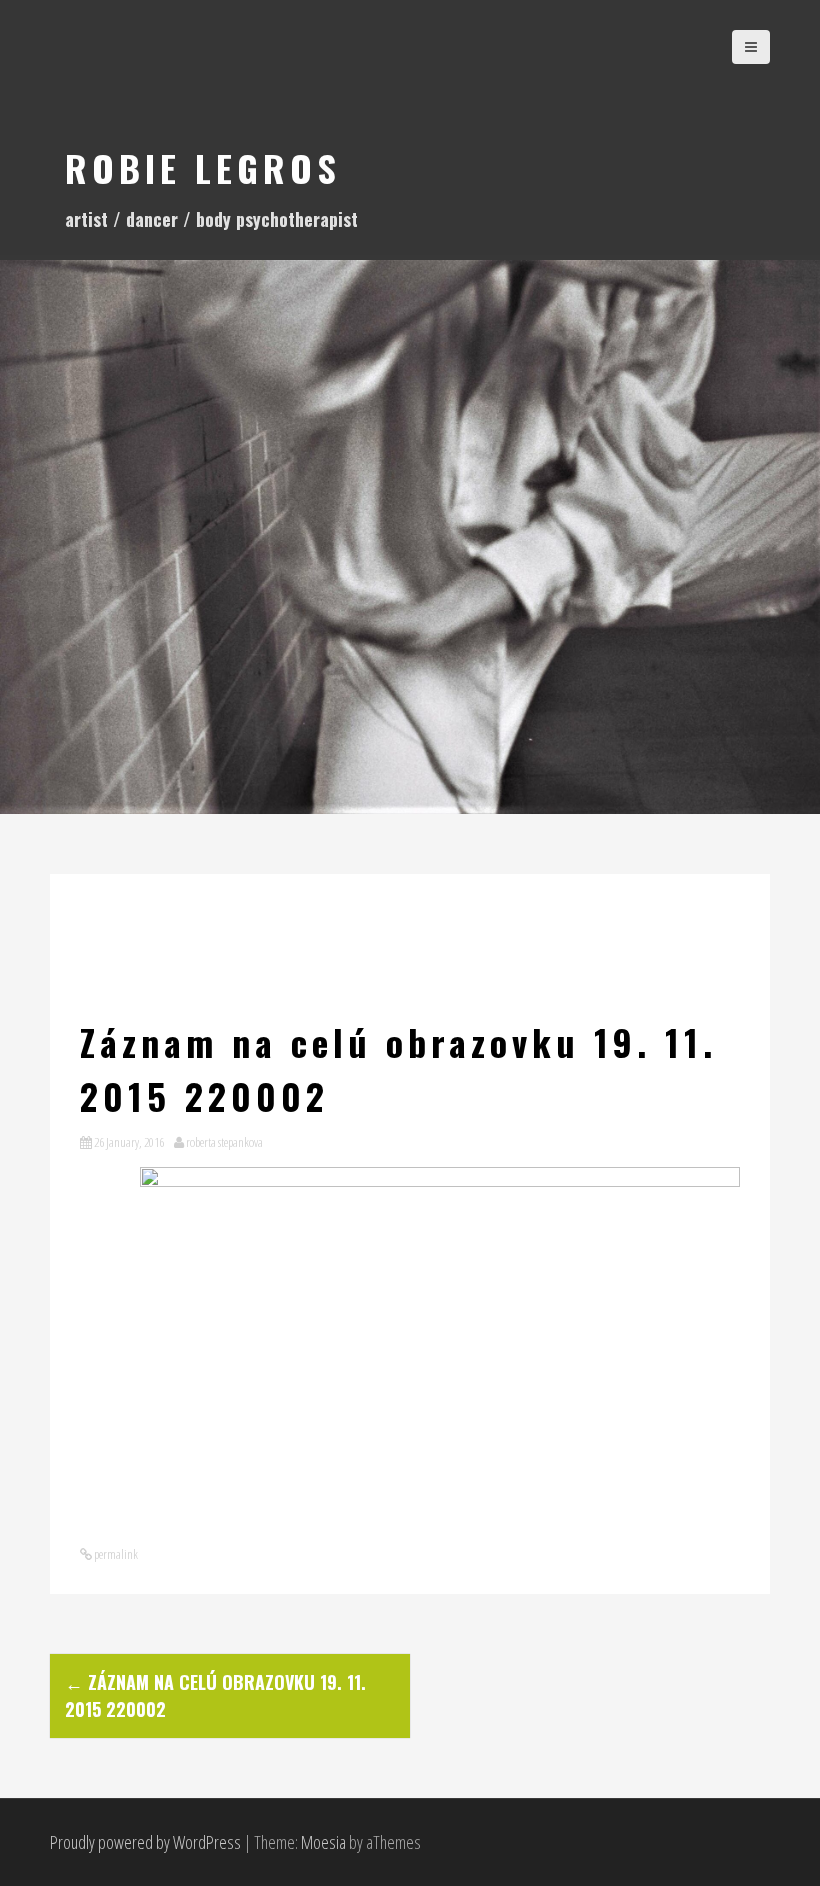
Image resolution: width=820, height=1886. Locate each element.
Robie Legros (203, 167)
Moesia (323, 1842)
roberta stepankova (224, 1142)
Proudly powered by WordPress (145, 1842)
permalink (115, 1554)
